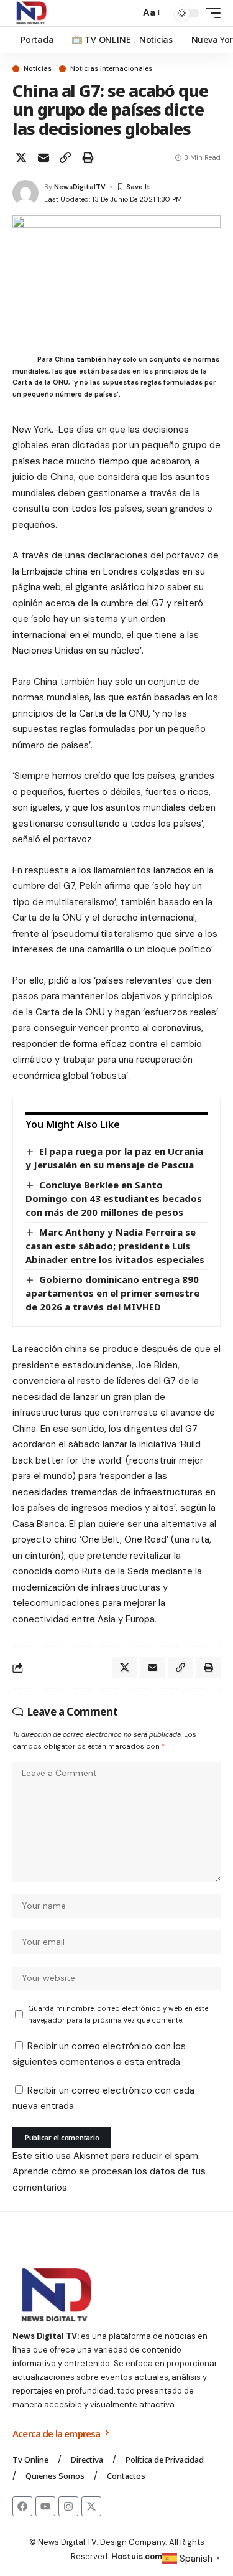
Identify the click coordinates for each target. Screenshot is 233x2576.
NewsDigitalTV (80, 187)
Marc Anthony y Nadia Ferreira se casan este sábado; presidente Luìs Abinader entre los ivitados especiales (115, 1245)
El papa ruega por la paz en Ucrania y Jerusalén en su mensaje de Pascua (114, 1158)
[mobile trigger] (210, 13)
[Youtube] (45, 2506)
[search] (128, 13)
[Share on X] (21, 157)
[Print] (88, 157)
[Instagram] (68, 2506)
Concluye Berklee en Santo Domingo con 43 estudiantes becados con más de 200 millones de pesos (114, 1198)
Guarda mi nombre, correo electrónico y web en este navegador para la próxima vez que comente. (118, 2014)
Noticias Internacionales (111, 69)
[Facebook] (22, 2506)
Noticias (38, 69)
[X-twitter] (91, 2506)
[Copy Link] (65, 157)
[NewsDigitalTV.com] (30, 13)
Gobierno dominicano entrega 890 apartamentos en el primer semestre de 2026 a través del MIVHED (112, 1293)
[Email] (43, 157)
